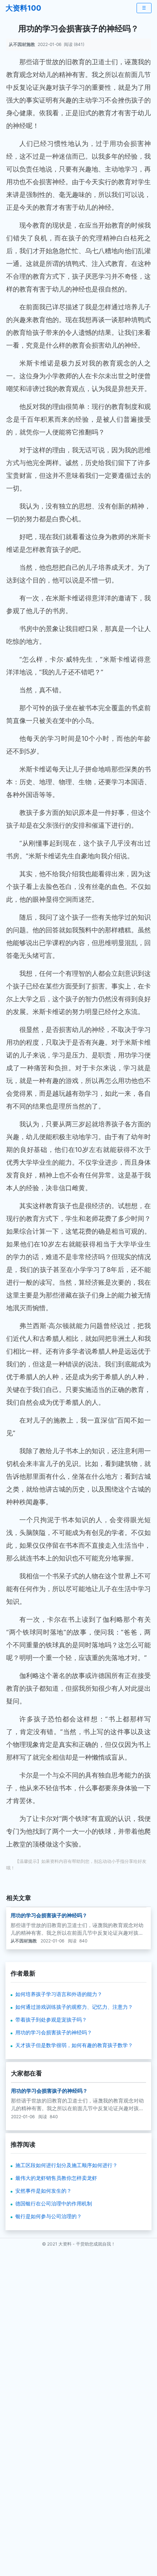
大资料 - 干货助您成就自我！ (87, 2244)
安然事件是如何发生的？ (43, 2191)
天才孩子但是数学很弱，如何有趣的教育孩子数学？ (74, 2045)
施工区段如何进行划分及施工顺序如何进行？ (66, 2165)
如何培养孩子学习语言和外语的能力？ (59, 1994)
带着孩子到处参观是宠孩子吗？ (51, 2020)
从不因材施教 (22, 44)
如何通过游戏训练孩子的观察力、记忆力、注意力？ (74, 2007)
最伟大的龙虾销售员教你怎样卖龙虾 (56, 2178)
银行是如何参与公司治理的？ (49, 2216)
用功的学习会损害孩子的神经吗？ (49, 1915)
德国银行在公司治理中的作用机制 (54, 2203)
